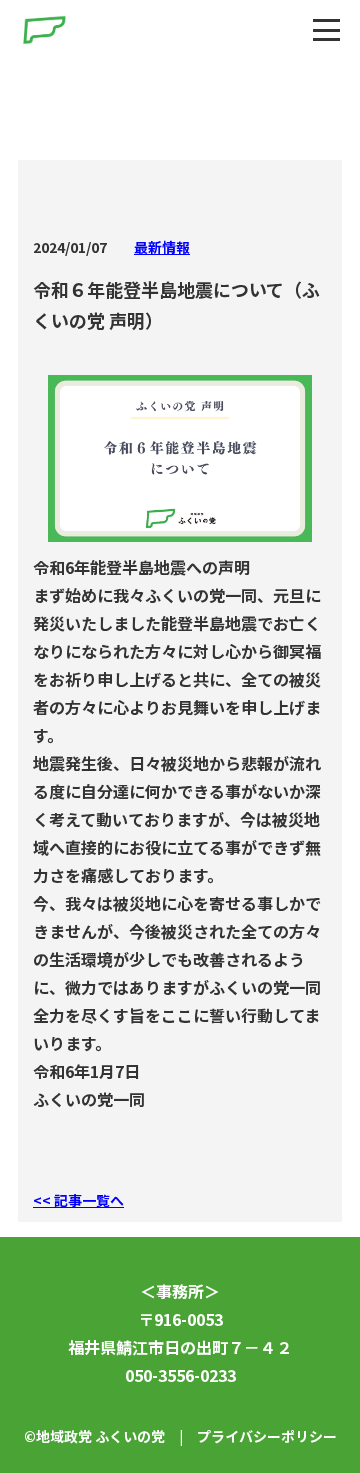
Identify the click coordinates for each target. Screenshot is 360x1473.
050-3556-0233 (180, 1375)
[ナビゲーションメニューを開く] (326, 30)
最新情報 (162, 247)
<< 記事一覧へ (78, 1200)
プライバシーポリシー (267, 1436)
